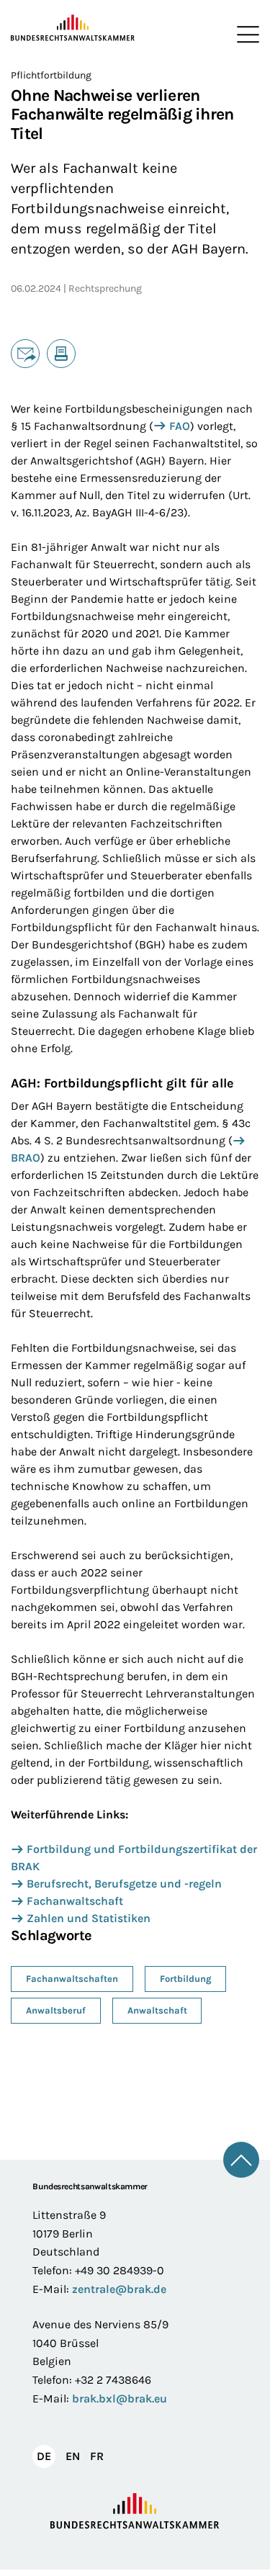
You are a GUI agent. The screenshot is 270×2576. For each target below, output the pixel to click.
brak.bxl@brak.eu (120, 2398)
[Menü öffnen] (245, 35)
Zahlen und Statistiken (89, 1918)
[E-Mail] (25, 354)
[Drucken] (61, 354)
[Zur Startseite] (73, 28)
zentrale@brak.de (119, 2289)
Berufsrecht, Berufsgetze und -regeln (124, 1884)
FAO (180, 426)
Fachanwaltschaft (75, 1901)
